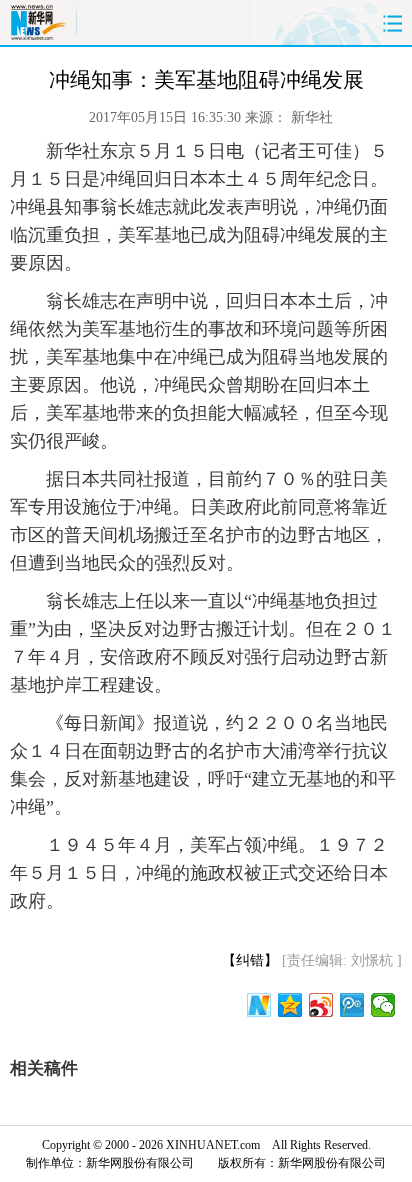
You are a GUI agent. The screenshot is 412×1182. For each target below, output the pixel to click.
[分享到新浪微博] (321, 1005)
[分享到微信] (383, 1005)
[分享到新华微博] (259, 1005)
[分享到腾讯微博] (352, 1005)
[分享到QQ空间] (290, 1005)
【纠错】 (250, 960)
